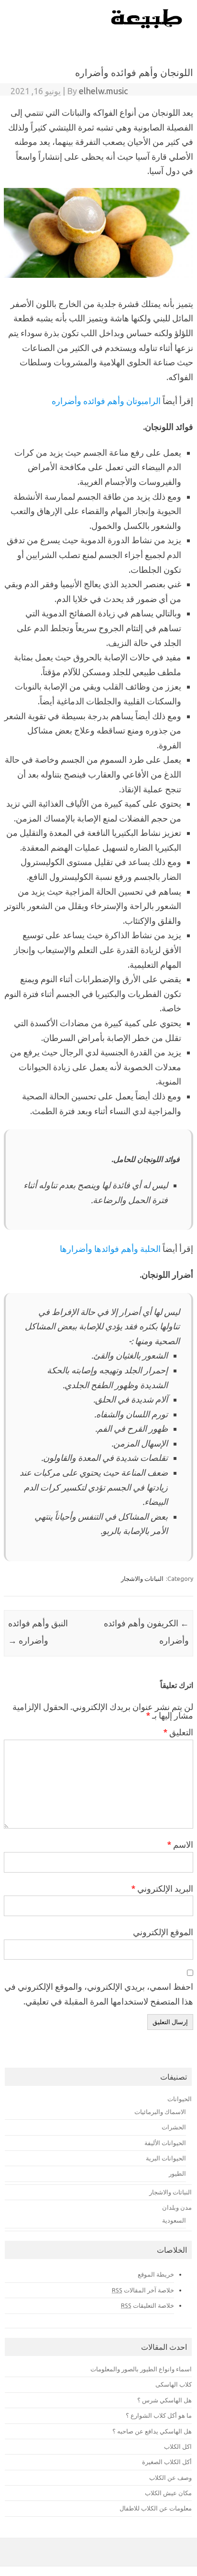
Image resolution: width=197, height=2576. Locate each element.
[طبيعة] (147, 26)
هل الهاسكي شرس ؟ (164, 2400)
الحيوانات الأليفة (165, 2143)
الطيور (177, 2173)
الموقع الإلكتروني (163, 1932)
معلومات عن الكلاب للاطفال (156, 2508)
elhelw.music (103, 91)
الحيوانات (180, 2099)
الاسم (180, 1844)
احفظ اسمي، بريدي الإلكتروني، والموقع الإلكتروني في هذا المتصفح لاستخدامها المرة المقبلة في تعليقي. (99, 1994)
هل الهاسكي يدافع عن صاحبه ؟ (152, 2431)
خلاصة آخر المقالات (143, 2290)
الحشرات (174, 2127)
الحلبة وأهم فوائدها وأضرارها (110, 1249)
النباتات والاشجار (142, 1578)
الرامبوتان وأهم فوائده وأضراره (106, 401)
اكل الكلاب (178, 2446)
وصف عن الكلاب (170, 2477)
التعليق (178, 1732)
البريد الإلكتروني (162, 1888)
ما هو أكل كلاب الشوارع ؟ (159, 2415)
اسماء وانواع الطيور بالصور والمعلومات (141, 2369)
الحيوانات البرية (166, 2158)
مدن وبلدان (177, 2207)
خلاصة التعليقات (148, 2305)
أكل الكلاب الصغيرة (167, 2462)
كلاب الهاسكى (174, 2384)
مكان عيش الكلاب (168, 2493)
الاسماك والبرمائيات (160, 2112)
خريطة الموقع (156, 2274)
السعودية (174, 2220)
